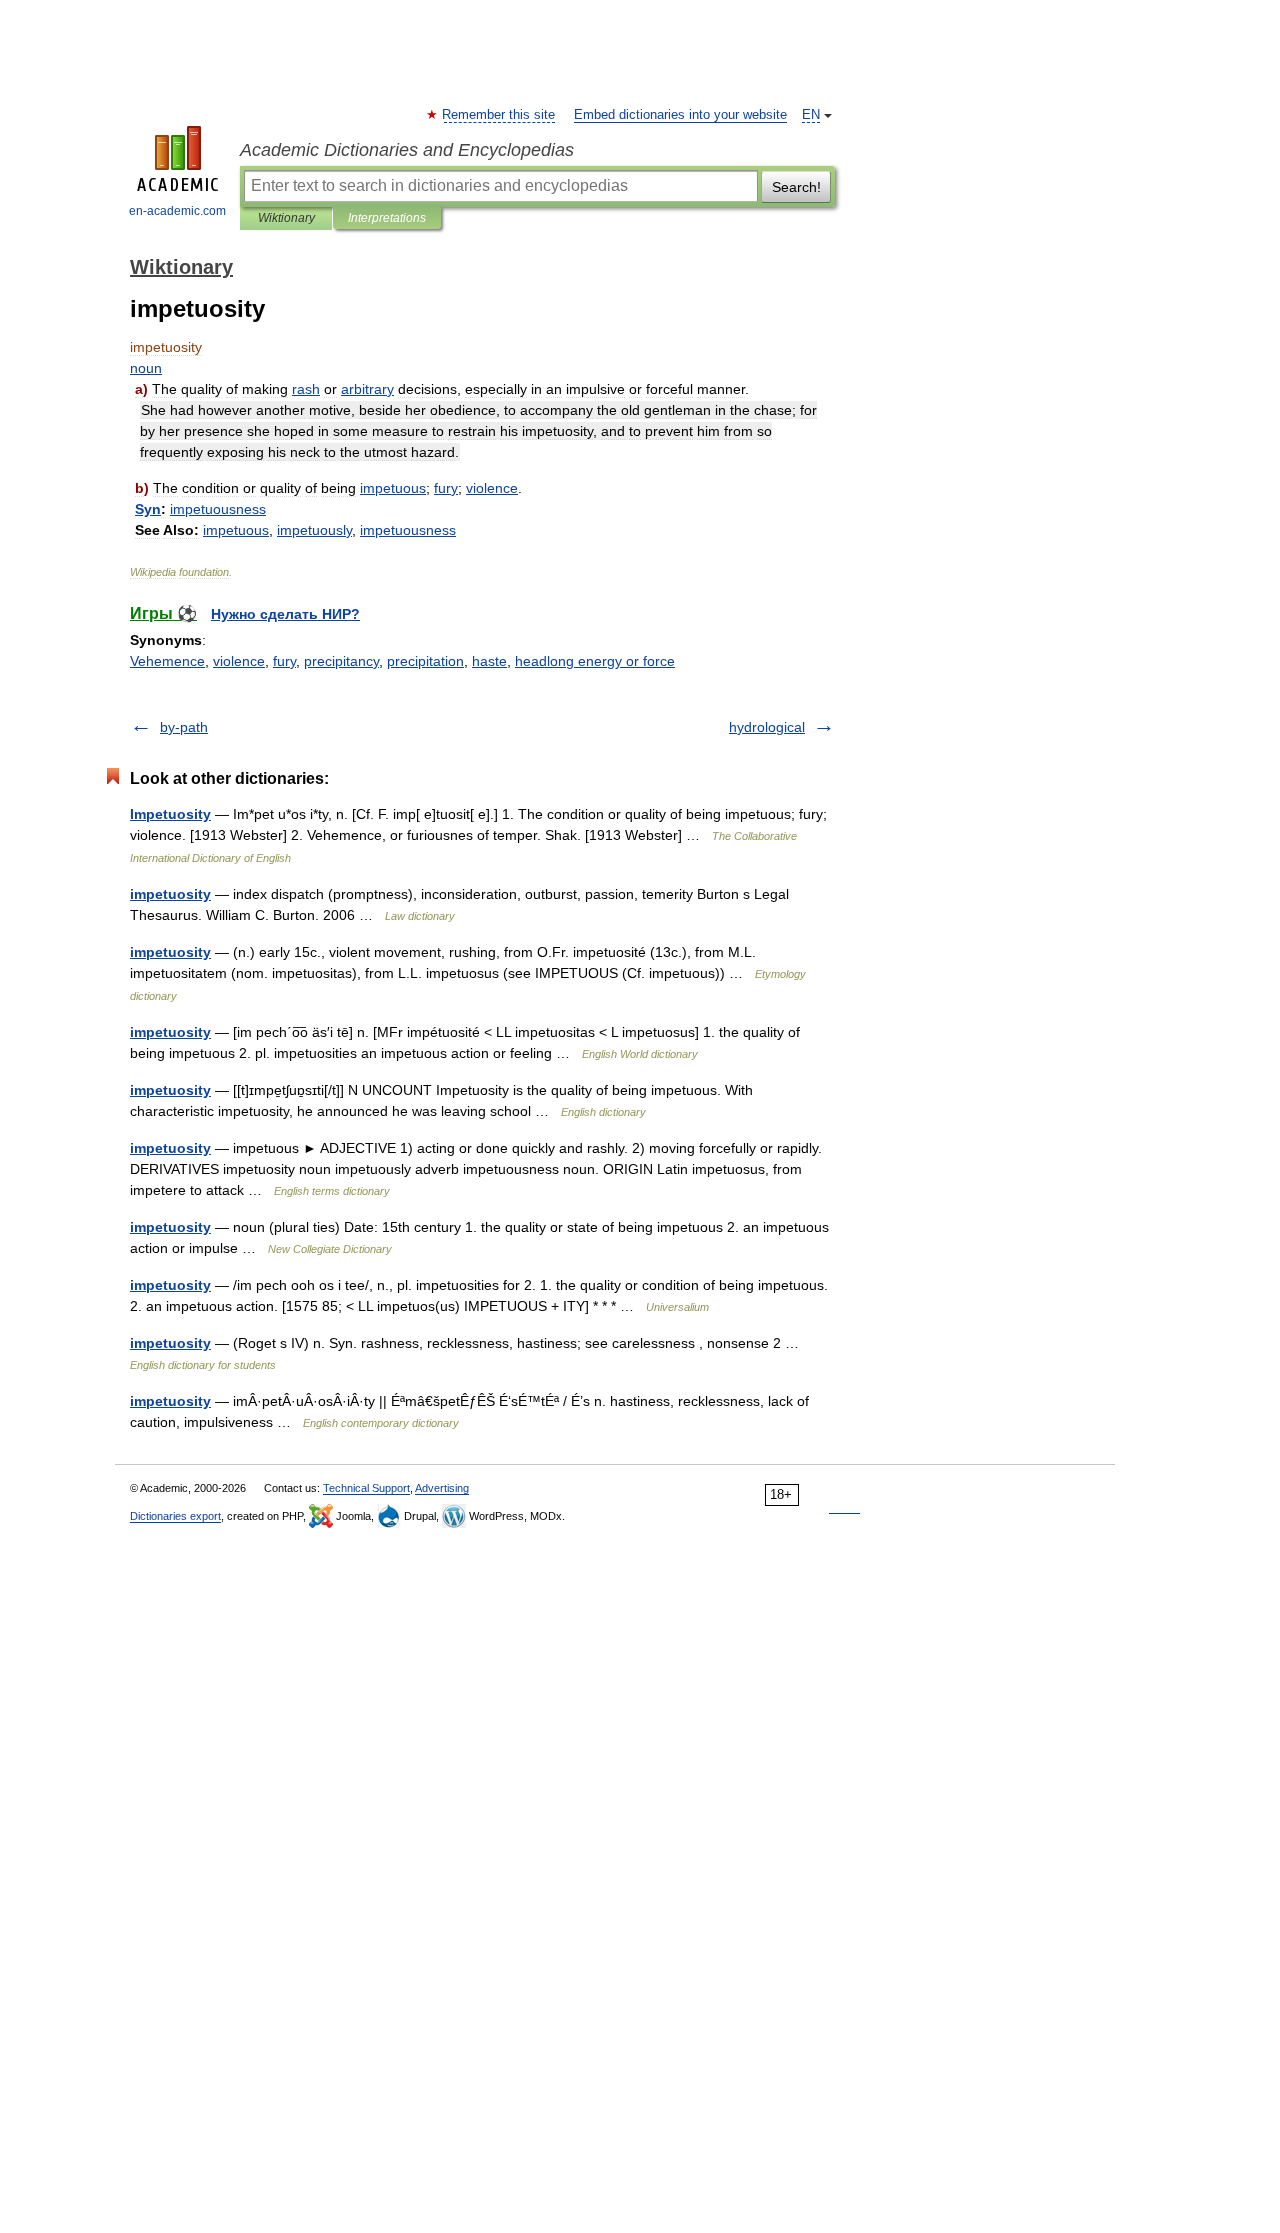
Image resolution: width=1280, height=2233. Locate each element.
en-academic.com (177, 211)
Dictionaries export (175, 1516)
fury (284, 661)
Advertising (442, 1488)
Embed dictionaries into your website (680, 115)
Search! (796, 187)
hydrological (767, 727)
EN (811, 115)
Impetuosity (170, 814)
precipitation (425, 661)
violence (239, 661)
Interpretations (387, 218)
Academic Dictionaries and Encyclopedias (407, 150)
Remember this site (499, 115)
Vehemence (167, 661)
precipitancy (341, 661)
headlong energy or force (595, 661)
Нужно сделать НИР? (285, 614)
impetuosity (170, 894)
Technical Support (366, 1488)
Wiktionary (286, 218)
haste (489, 661)
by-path (184, 727)
